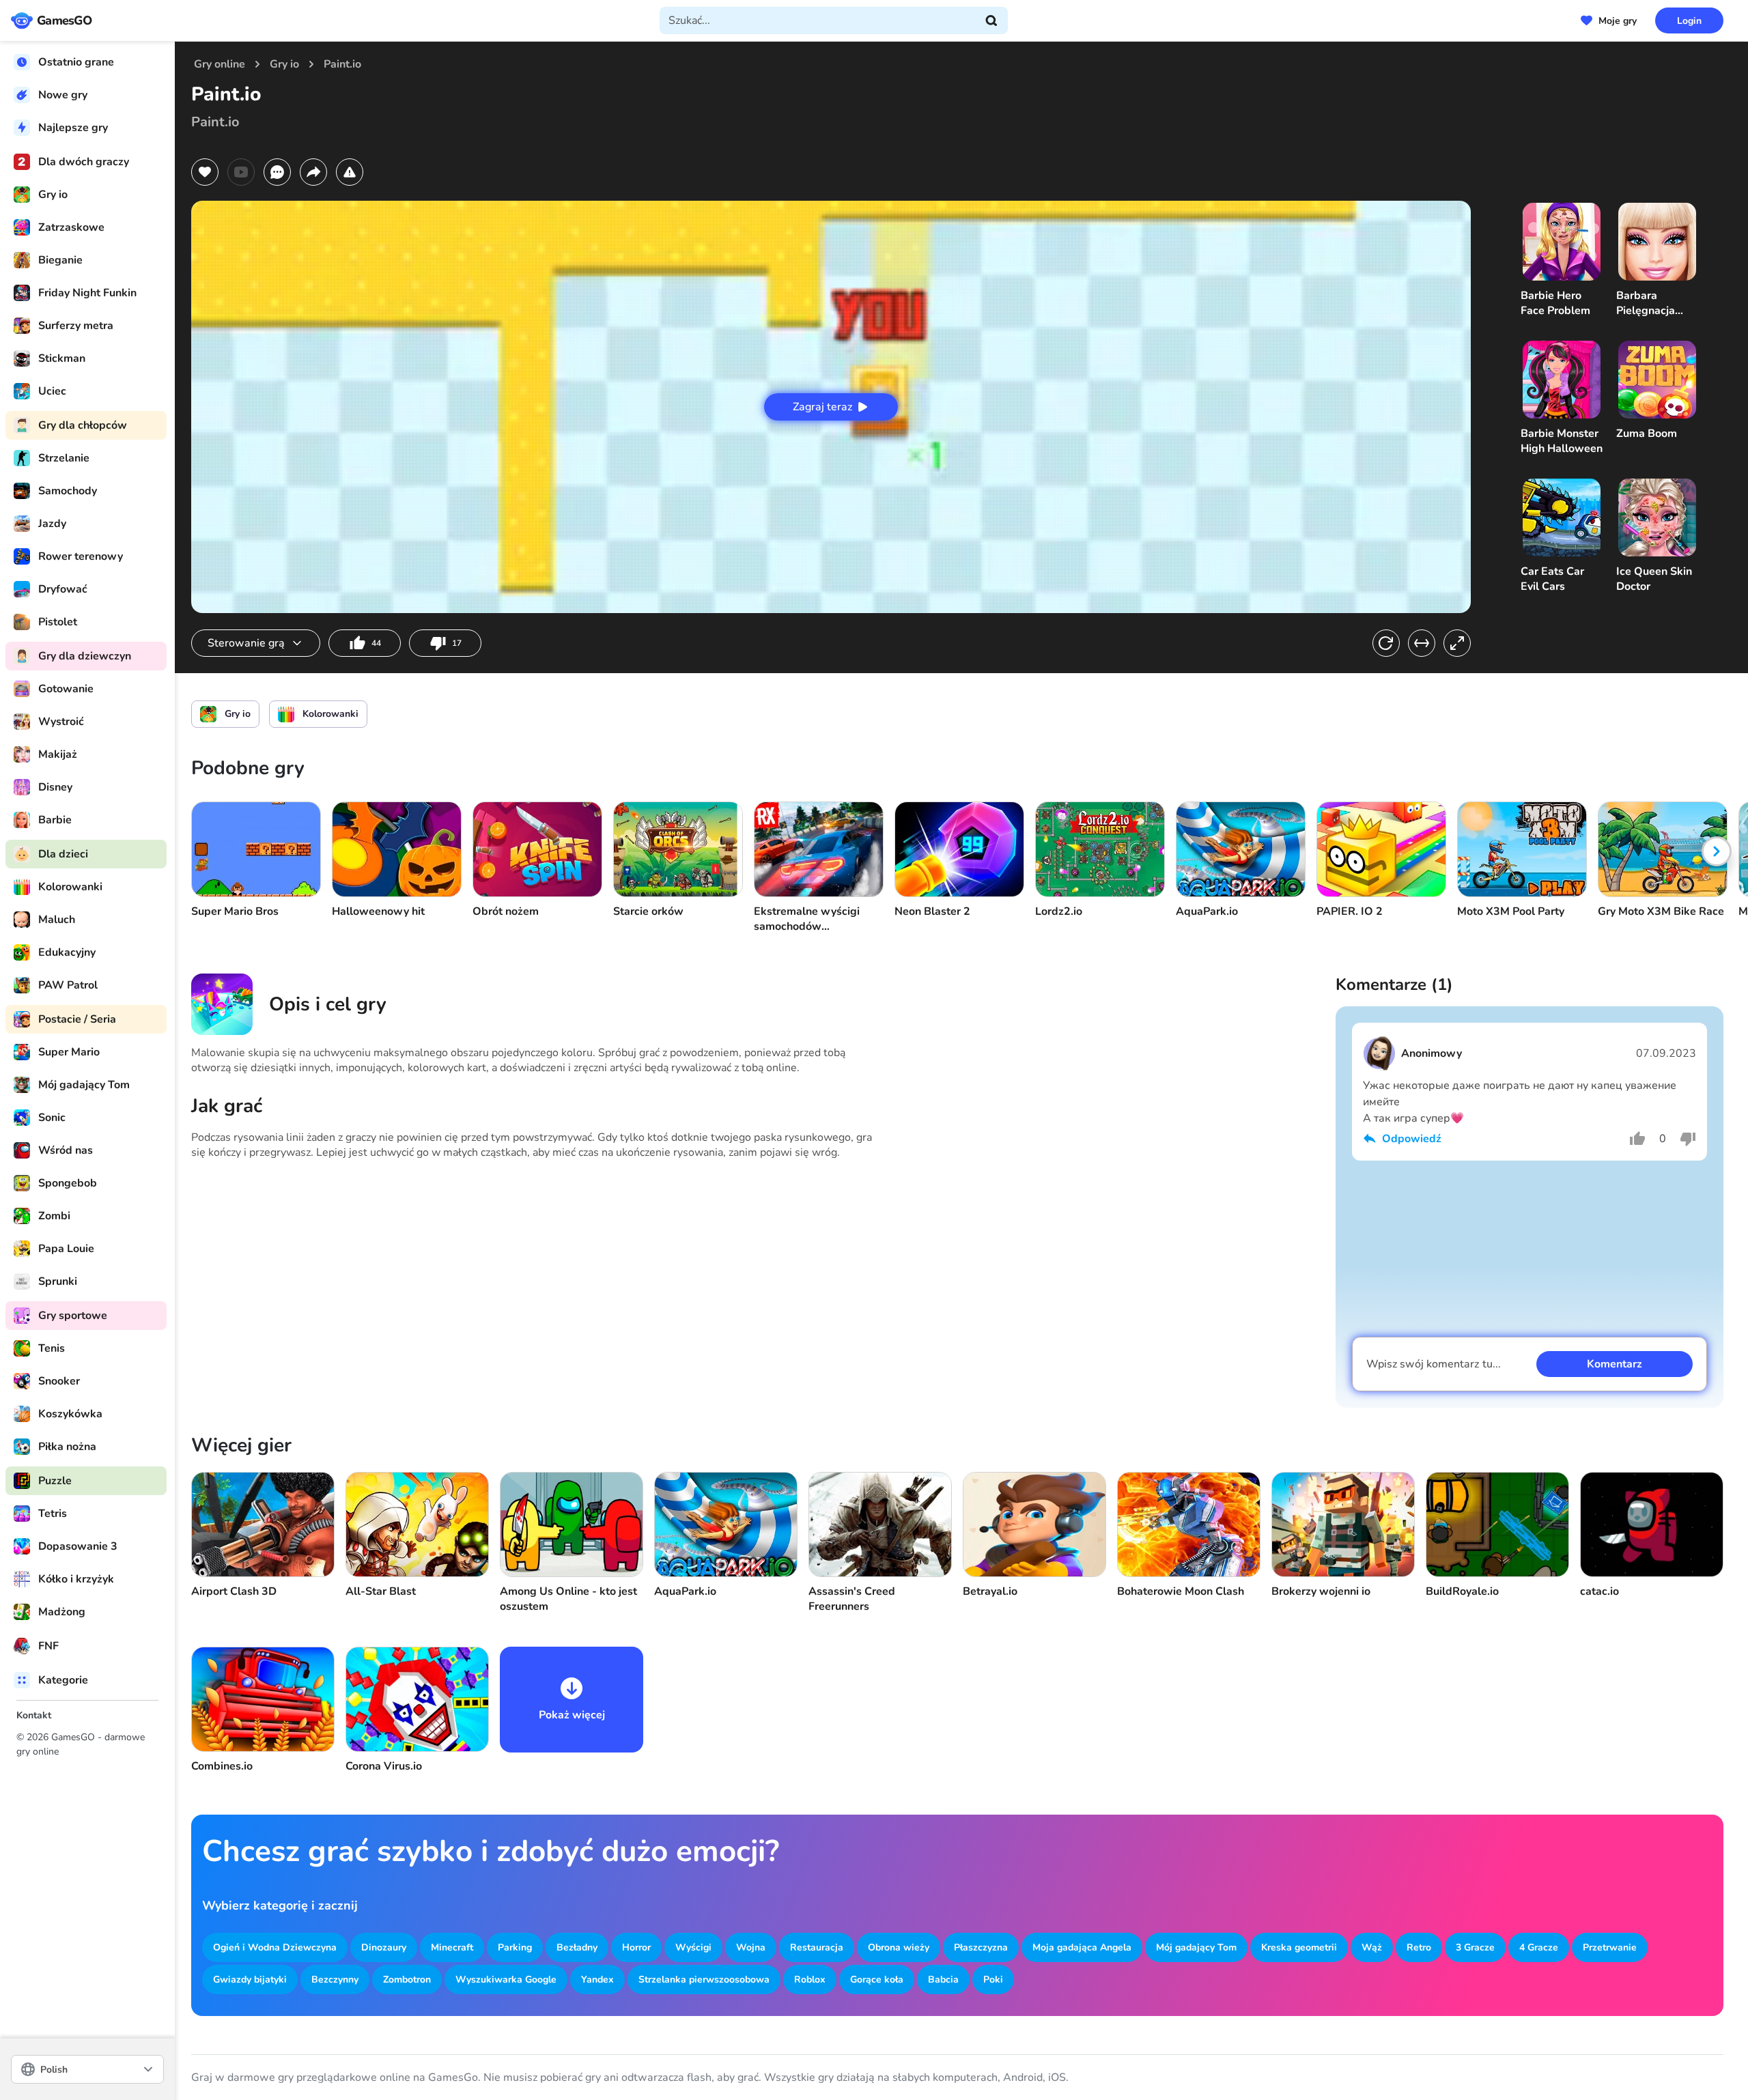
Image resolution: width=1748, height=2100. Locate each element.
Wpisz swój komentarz (1434, 1364)
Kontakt (34, 1715)
